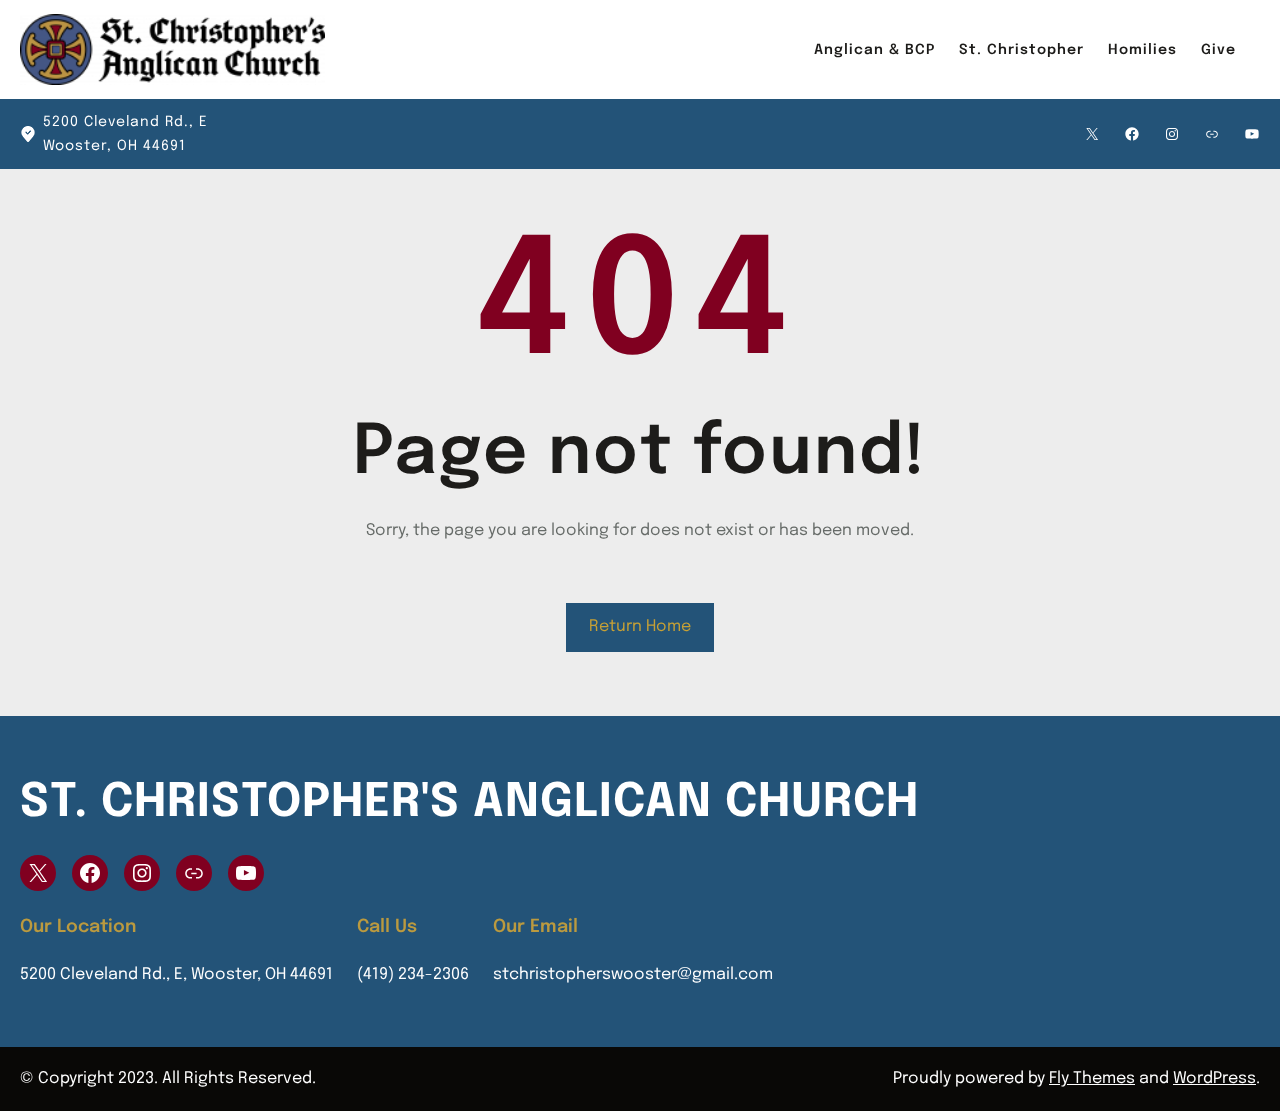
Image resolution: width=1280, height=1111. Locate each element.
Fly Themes (1092, 1078)
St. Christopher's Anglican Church (469, 803)
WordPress (1214, 1078)
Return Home (640, 626)
